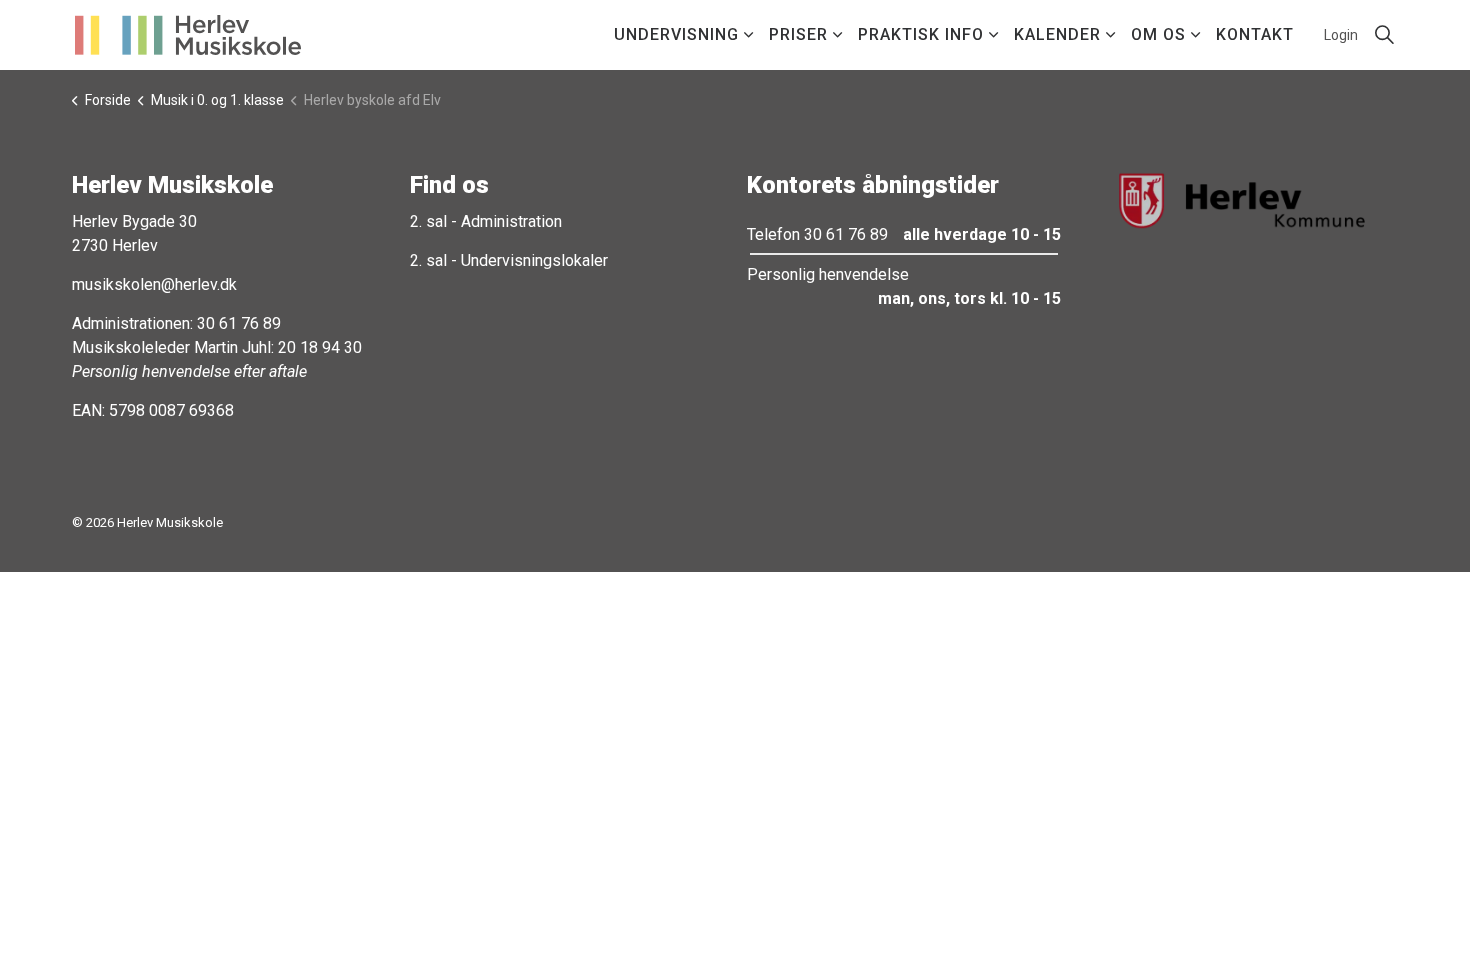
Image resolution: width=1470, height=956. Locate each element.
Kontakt (1255, 34)
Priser (798, 34)
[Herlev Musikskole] (188, 35)
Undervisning (676, 34)
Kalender (1057, 34)
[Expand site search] (1384, 35)
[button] (1242, 200)
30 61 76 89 (239, 323)
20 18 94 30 (320, 347)
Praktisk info (921, 34)
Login (1341, 35)
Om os (1158, 34)
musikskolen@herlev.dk (154, 284)
